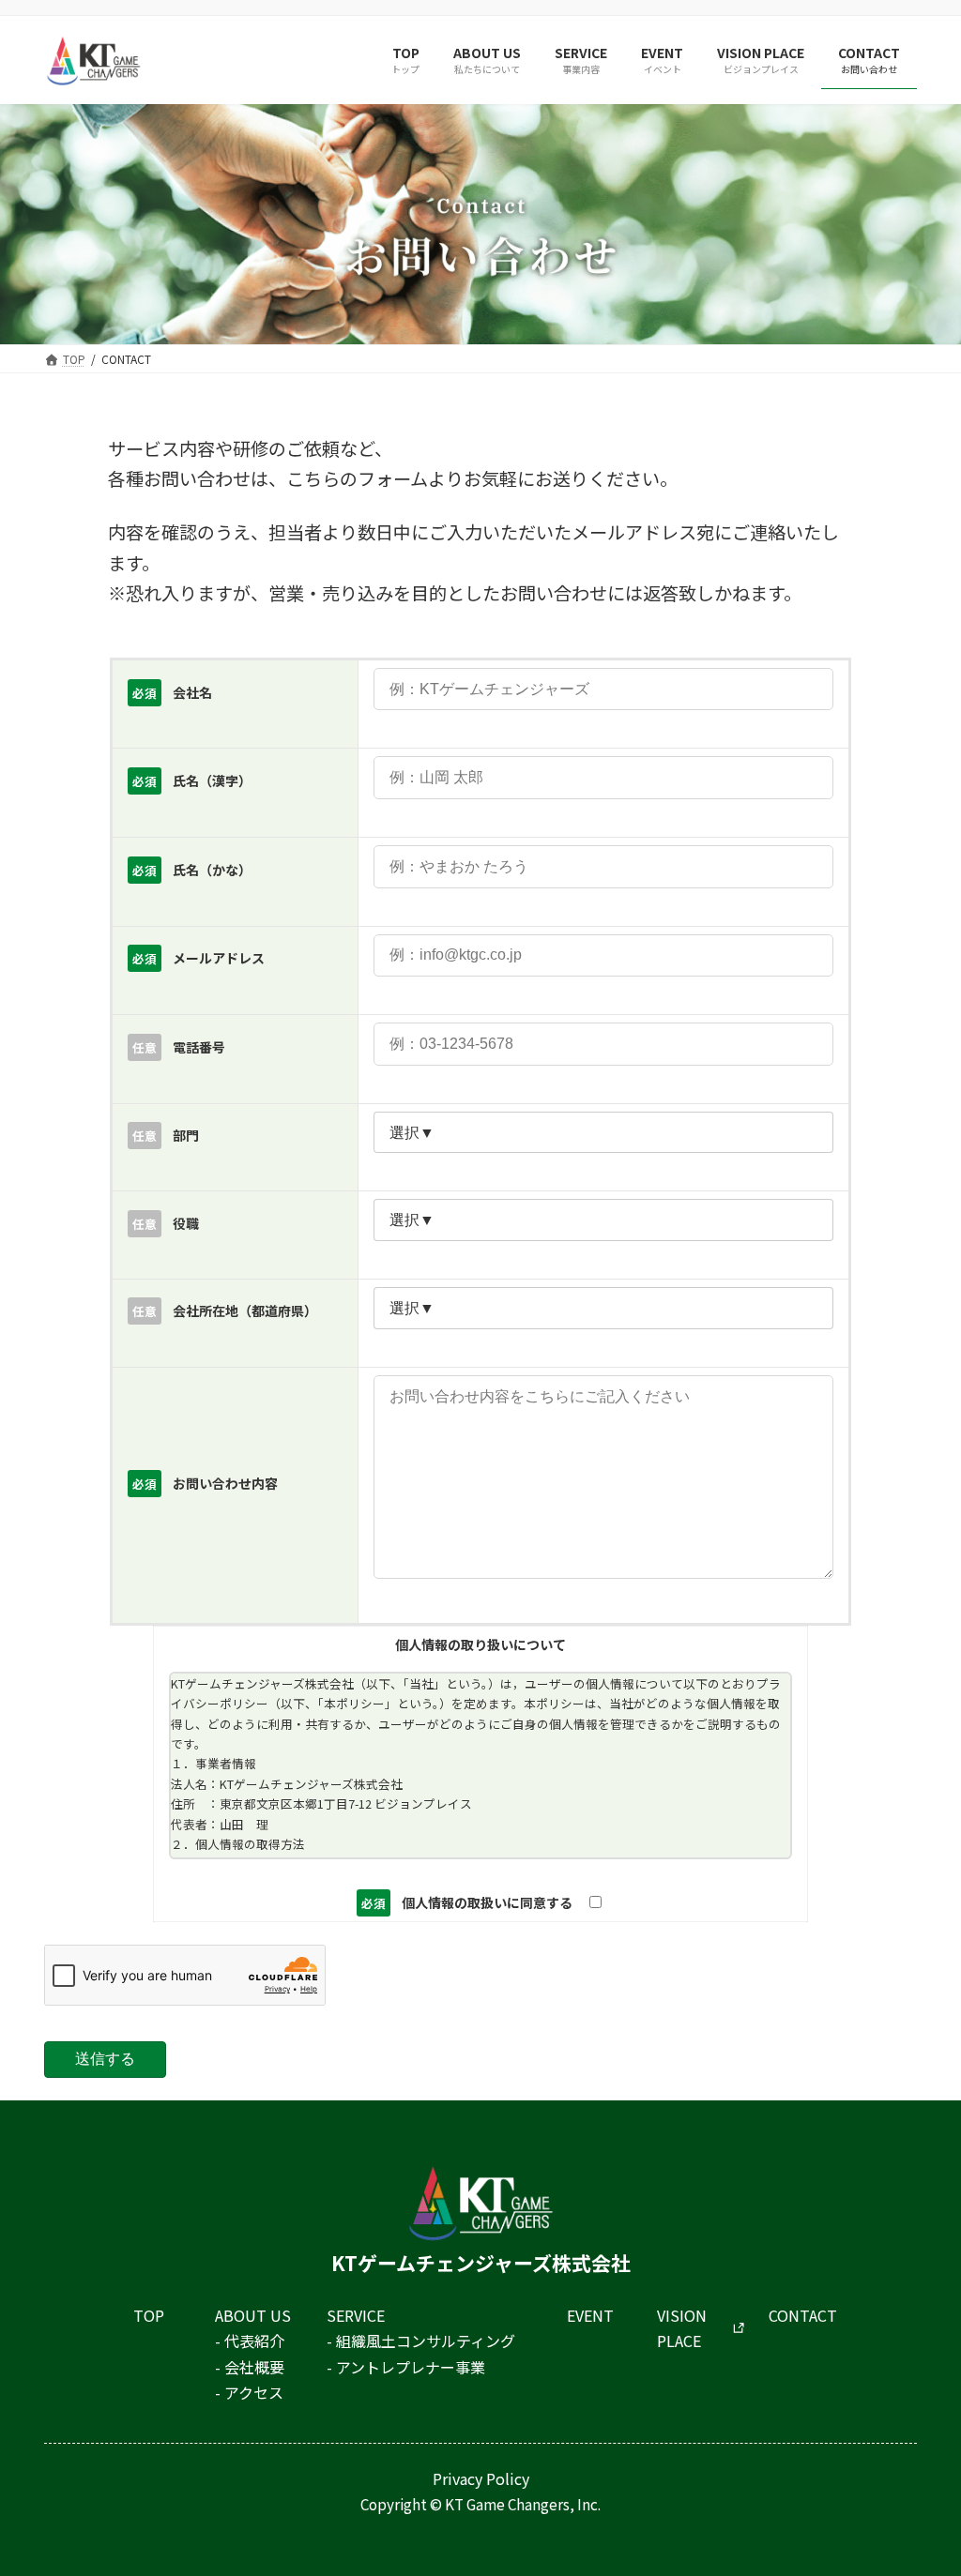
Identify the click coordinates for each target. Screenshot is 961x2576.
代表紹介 (254, 2341)
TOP (149, 2315)
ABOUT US (253, 2315)
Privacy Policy (481, 2478)
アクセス (254, 2392)
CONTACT (803, 2315)
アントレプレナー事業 (411, 2367)
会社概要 (254, 2367)
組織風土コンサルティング (426, 2341)
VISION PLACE (682, 2328)
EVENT (590, 2315)
